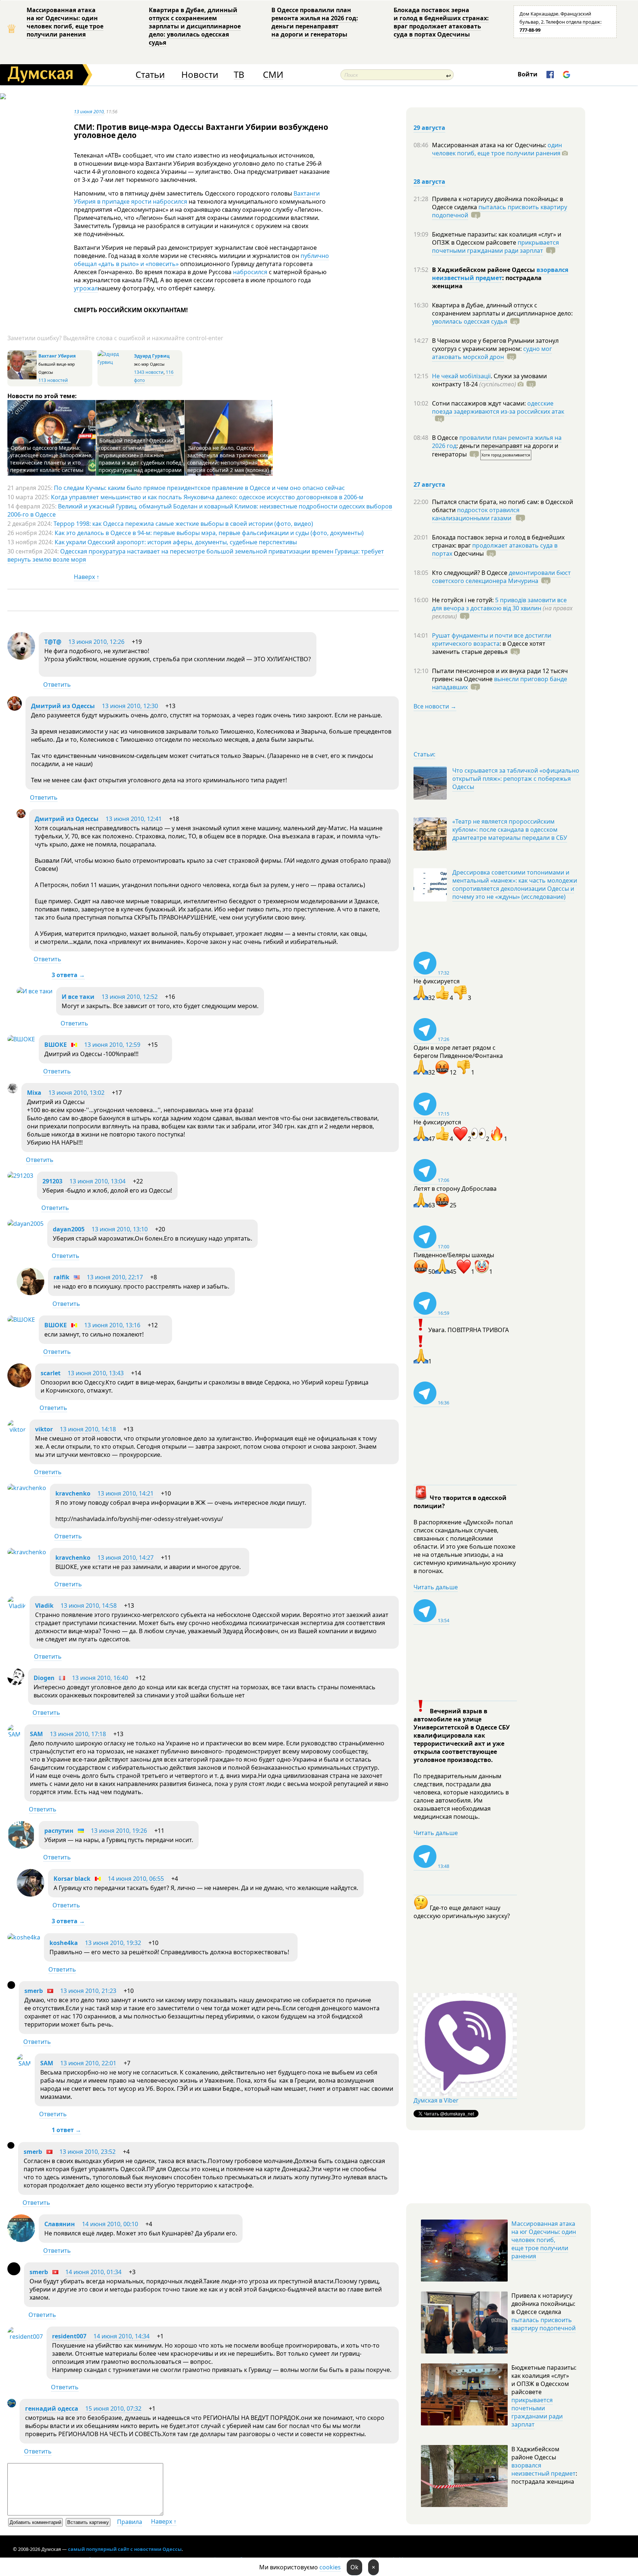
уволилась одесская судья (470, 321)
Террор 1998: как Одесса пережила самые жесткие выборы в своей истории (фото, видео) (183, 524)
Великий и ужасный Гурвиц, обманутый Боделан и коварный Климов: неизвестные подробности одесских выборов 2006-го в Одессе (200, 510)
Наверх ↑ (87, 577)
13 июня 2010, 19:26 (119, 1831)
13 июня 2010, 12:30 (130, 706)
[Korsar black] (30, 1894)
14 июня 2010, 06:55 (136, 1879)
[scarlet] (19, 1385)
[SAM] (14, 1734)
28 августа (429, 182)
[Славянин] (21, 2240)
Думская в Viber (436, 2100)
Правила (130, 2522)
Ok (354, 2567)
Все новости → (435, 706)
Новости (200, 75)
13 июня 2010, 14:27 (126, 1558)
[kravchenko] (27, 1488)
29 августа (429, 128)
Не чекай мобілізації (461, 376)
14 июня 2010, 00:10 (110, 2224)
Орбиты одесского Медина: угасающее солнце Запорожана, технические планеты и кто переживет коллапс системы (51, 459)
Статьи (150, 75)
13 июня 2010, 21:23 (88, 1991)
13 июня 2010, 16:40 (100, 1678)
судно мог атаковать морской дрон (492, 353)
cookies (330, 2567)
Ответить (57, 684)
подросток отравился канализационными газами (476, 514)
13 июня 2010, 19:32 (113, 1943)
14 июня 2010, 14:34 (121, 2336)
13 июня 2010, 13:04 (97, 1181)
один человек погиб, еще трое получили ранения (497, 149)
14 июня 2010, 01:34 (93, 2272)
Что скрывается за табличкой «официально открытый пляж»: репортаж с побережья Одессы (516, 779)
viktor (44, 1429)
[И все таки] (35, 991)
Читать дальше (436, 1587)
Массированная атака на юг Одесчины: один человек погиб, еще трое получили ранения (65, 22)
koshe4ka (64, 1943)
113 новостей (53, 380)
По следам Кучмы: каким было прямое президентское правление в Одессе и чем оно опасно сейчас (199, 488)
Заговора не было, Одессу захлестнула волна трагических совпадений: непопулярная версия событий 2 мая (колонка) (228, 459)
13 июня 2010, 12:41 (134, 819)
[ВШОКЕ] (21, 1039)
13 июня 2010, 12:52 (130, 997)
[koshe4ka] (24, 1937)
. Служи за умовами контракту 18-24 (489, 380)
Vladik (44, 1606)
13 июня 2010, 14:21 (126, 1493)
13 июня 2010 (89, 111)
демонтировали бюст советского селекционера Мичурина (501, 577)
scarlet (51, 1373)
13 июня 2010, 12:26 (96, 642)
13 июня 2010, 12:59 (112, 1045)
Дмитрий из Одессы (63, 706)
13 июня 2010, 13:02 (76, 1093)
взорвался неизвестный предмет (500, 274)
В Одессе (446, 438)
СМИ (273, 75)
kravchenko (73, 1493)
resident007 (69, 2336)
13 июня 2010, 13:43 (96, 1373)
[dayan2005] (25, 1224)
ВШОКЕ (56, 1045)
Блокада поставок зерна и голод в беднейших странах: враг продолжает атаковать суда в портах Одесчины (441, 22)
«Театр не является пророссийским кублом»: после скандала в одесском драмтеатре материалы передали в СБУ (510, 830)
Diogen (44, 1678)
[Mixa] (13, 1091)
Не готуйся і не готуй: (464, 600)
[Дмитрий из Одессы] (15, 708)
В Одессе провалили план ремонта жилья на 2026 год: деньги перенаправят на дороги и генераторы (315, 22)
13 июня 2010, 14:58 (89, 1606)
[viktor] (17, 1430)
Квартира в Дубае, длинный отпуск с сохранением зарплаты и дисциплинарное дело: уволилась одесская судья (195, 26)
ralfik (61, 1277)
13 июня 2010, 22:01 (88, 2063)
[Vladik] (17, 1606)
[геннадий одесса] (12, 2405)
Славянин (60, 2224)
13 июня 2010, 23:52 (88, 2152)
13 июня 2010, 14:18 (88, 1429)
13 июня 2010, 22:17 (115, 1277)
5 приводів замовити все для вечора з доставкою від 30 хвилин (499, 604)
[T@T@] (21, 658)
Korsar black (72, 1879)
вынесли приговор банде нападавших (500, 683)
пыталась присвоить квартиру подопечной (500, 211)
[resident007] (25, 2337)
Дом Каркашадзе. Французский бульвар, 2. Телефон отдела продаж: (560, 22)
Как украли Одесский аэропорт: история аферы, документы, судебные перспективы (176, 542)
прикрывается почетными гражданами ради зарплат (495, 246)
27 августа (429, 484)
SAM (36, 1734)
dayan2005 (69, 1229)
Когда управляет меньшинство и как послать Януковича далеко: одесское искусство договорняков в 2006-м (207, 497)
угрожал (86, 288)
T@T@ (53, 642)
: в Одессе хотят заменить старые (489, 648)
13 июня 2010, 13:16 (112, 1325)
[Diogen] (16, 1683)
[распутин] (21, 1846)
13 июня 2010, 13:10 (120, 1229)
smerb (34, 1991)
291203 (52, 1181)
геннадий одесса (52, 2408)
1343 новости (149, 372)
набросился (250, 272)
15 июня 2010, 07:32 (113, 2408)
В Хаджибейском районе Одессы (484, 270)
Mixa (34, 1093)
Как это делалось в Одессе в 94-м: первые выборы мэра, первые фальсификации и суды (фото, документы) (209, 533)
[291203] (20, 1176)
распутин (59, 1831)
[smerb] (11, 1987)
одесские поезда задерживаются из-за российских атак (498, 407)
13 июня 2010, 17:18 (78, 1734)
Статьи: (424, 754)
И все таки (78, 997)
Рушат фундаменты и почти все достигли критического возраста (492, 639)
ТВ (239, 75)
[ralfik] (30, 1293)
